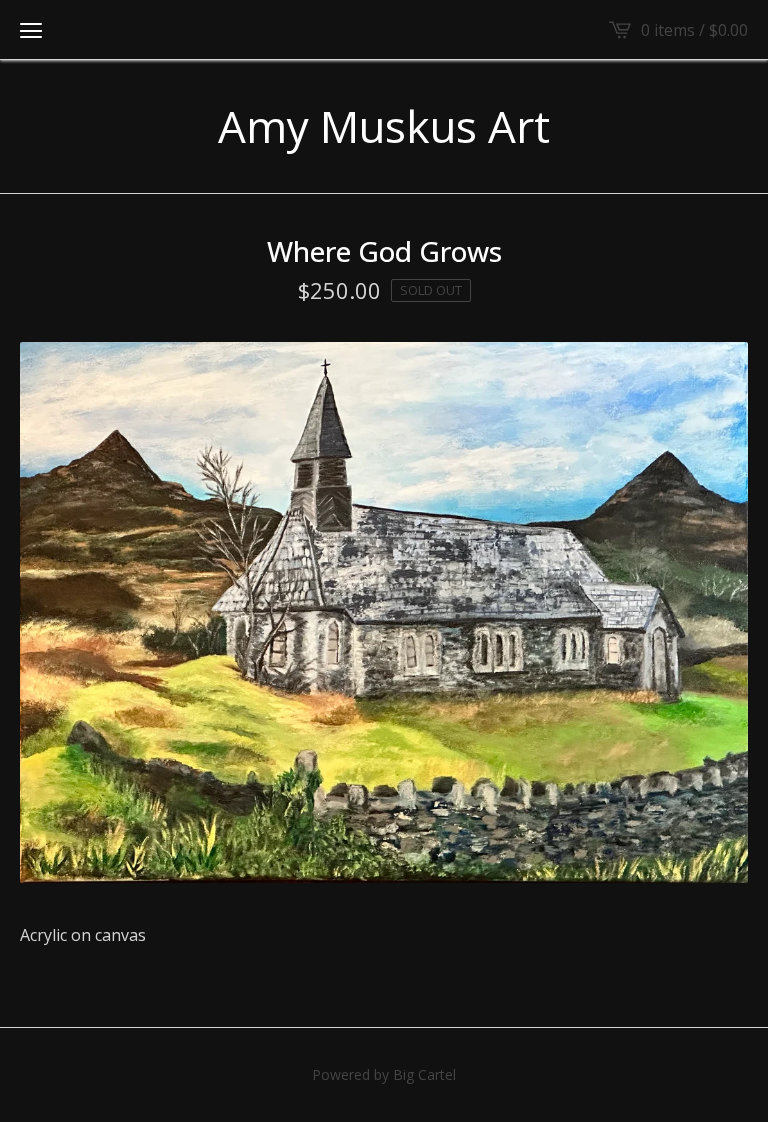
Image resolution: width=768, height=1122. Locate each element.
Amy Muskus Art (384, 126)
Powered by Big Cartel (384, 1074)
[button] (31, 30)
